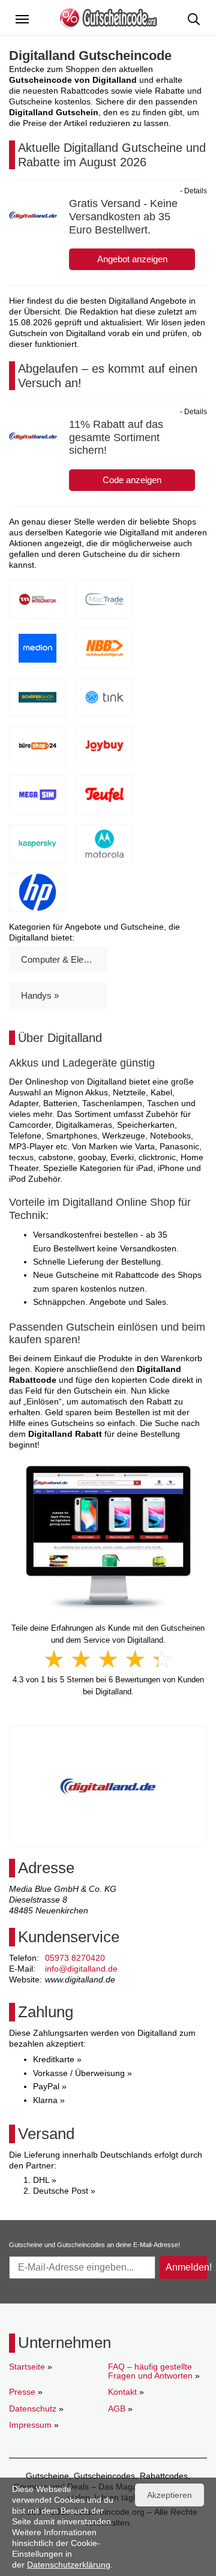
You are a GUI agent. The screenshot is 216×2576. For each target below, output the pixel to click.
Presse (22, 2392)
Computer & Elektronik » (64, 959)
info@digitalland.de (81, 1969)
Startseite (27, 2367)
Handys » (40, 995)
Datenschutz (33, 2409)
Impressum (30, 2425)
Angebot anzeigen (132, 259)
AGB (117, 2409)
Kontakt (122, 2392)
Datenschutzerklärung (69, 2565)
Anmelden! (186, 2267)
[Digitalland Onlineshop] (108, 1537)
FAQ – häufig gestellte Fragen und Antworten (150, 2371)
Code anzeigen (132, 480)
